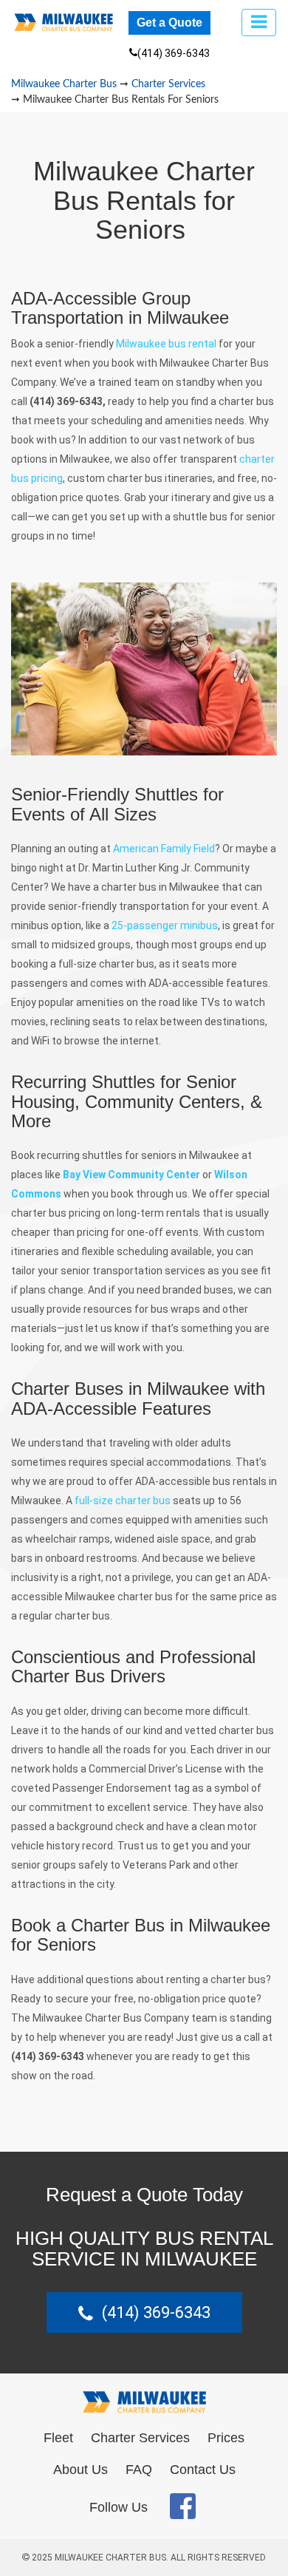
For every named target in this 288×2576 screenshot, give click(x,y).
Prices (226, 2438)
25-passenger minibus (165, 925)
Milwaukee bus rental (166, 344)
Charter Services (140, 2438)
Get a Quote (169, 23)
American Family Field (164, 849)
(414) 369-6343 (174, 53)
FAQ (139, 2470)
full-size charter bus (123, 1501)
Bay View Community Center (131, 1175)
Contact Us (203, 2470)
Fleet (58, 2438)
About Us (80, 2470)
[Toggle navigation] (259, 23)
